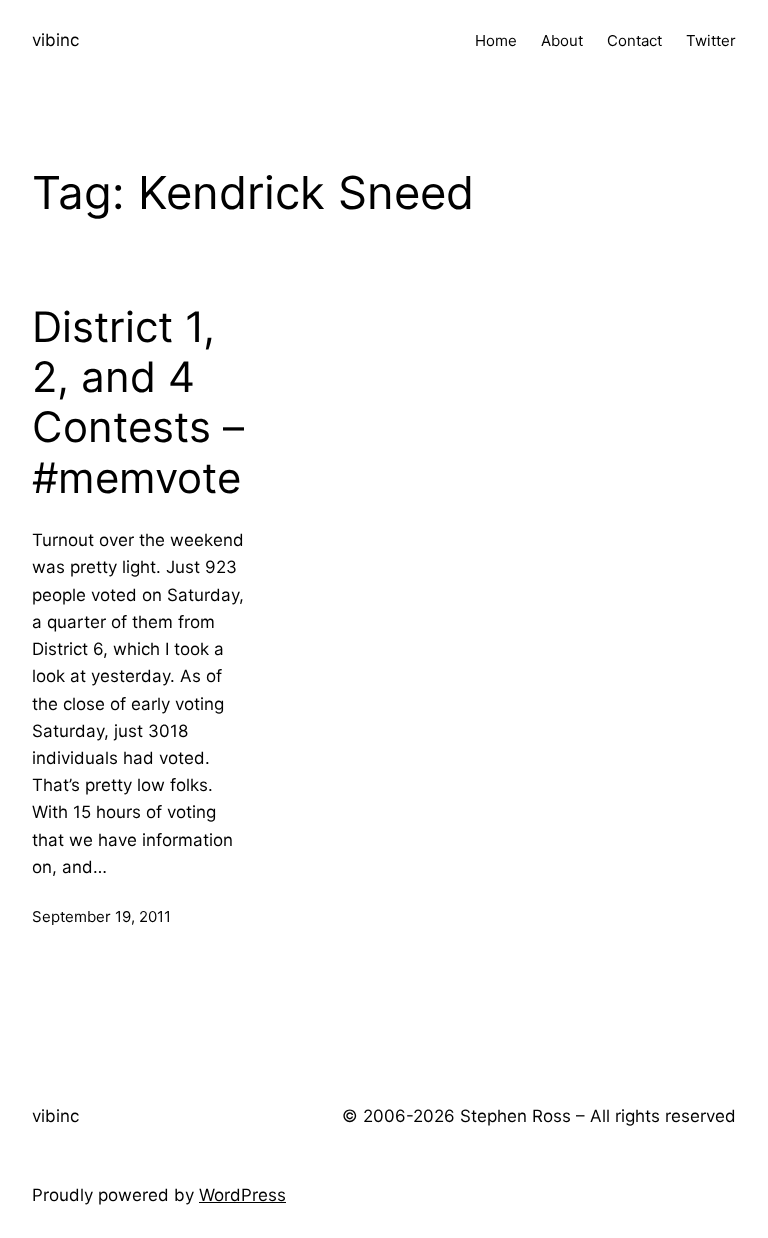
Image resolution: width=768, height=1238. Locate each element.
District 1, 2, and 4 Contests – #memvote (138, 402)
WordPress (242, 1195)
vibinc (55, 40)
